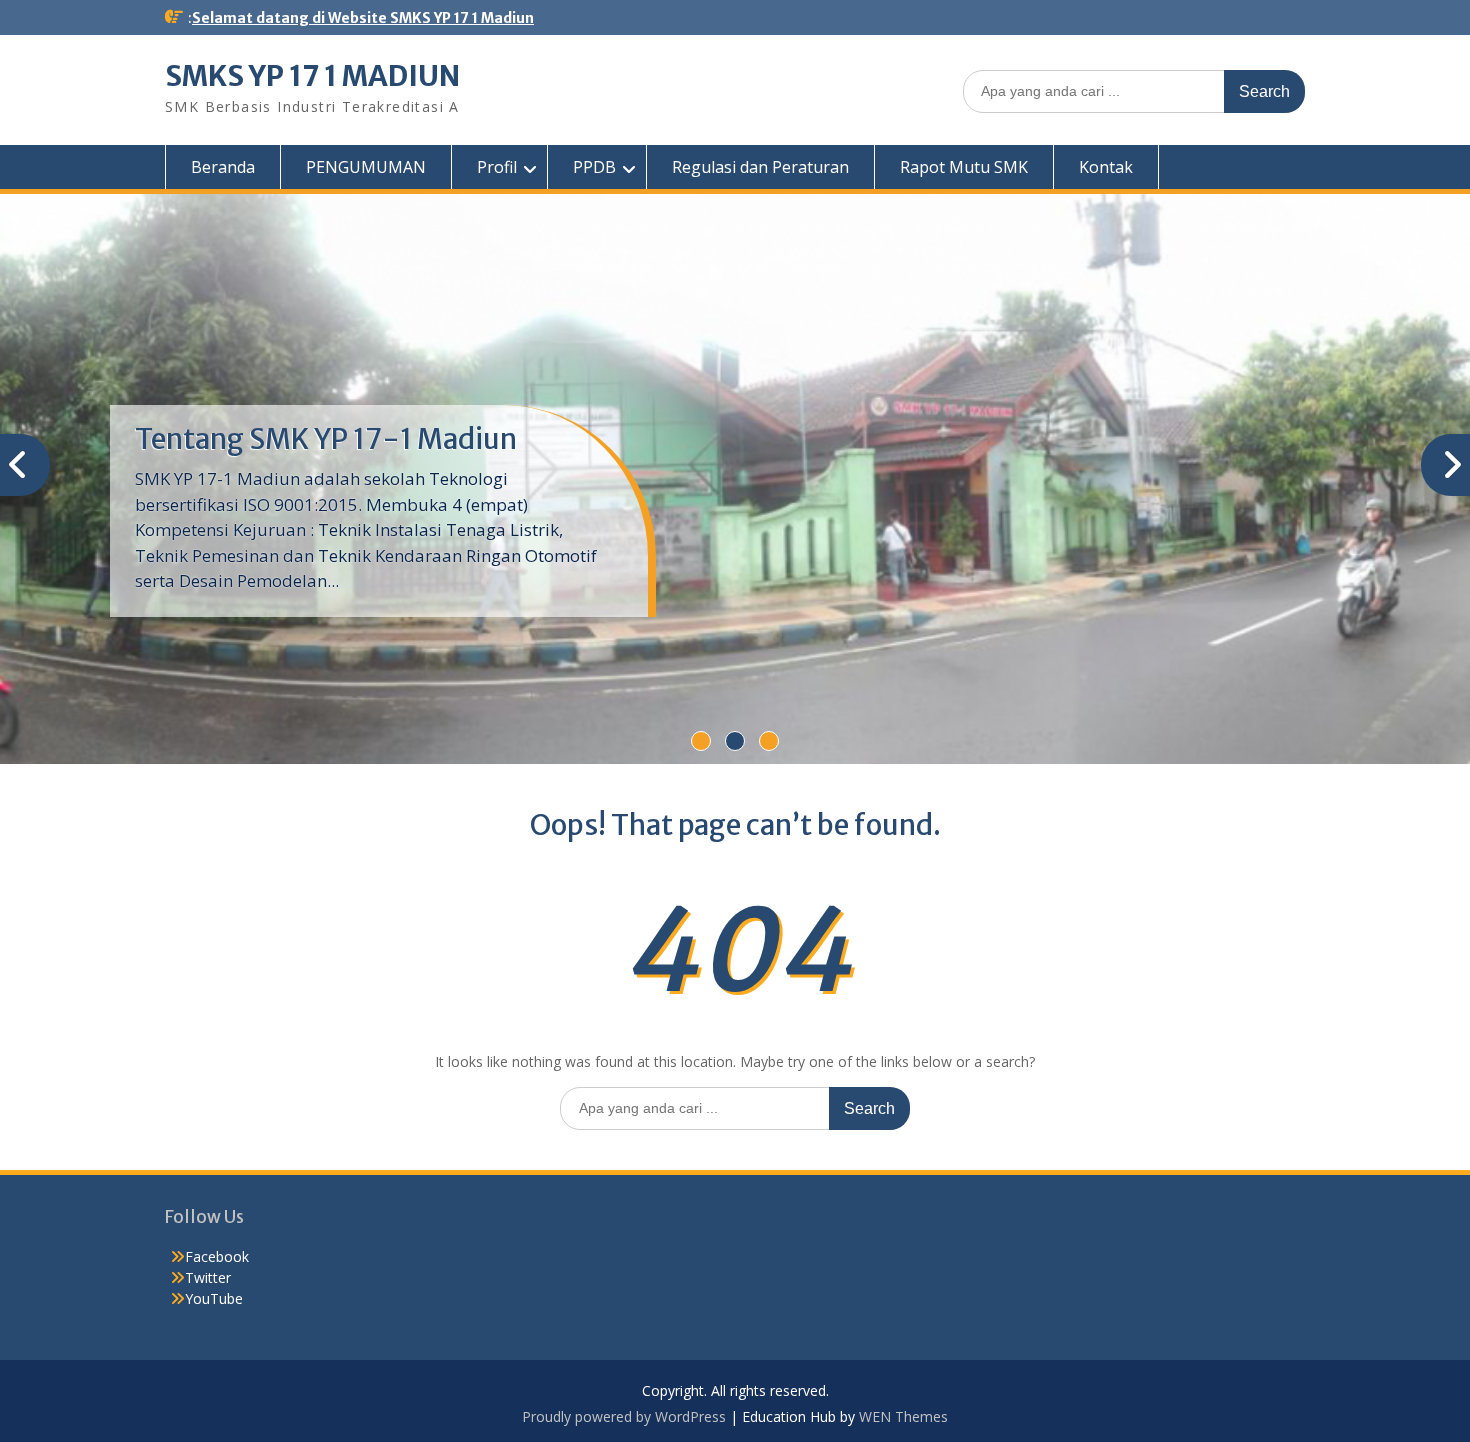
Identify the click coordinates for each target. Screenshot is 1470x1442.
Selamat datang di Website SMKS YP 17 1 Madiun (363, 18)
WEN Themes (903, 1416)
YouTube (214, 1298)
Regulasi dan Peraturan (760, 167)
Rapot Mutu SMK (964, 167)
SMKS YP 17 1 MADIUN (312, 76)
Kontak (1106, 167)
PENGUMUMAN (366, 167)
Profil (497, 167)
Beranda (223, 167)
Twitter (208, 1277)
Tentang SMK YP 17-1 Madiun (326, 439)
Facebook (217, 1256)
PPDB (594, 167)
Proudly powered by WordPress (624, 1416)
